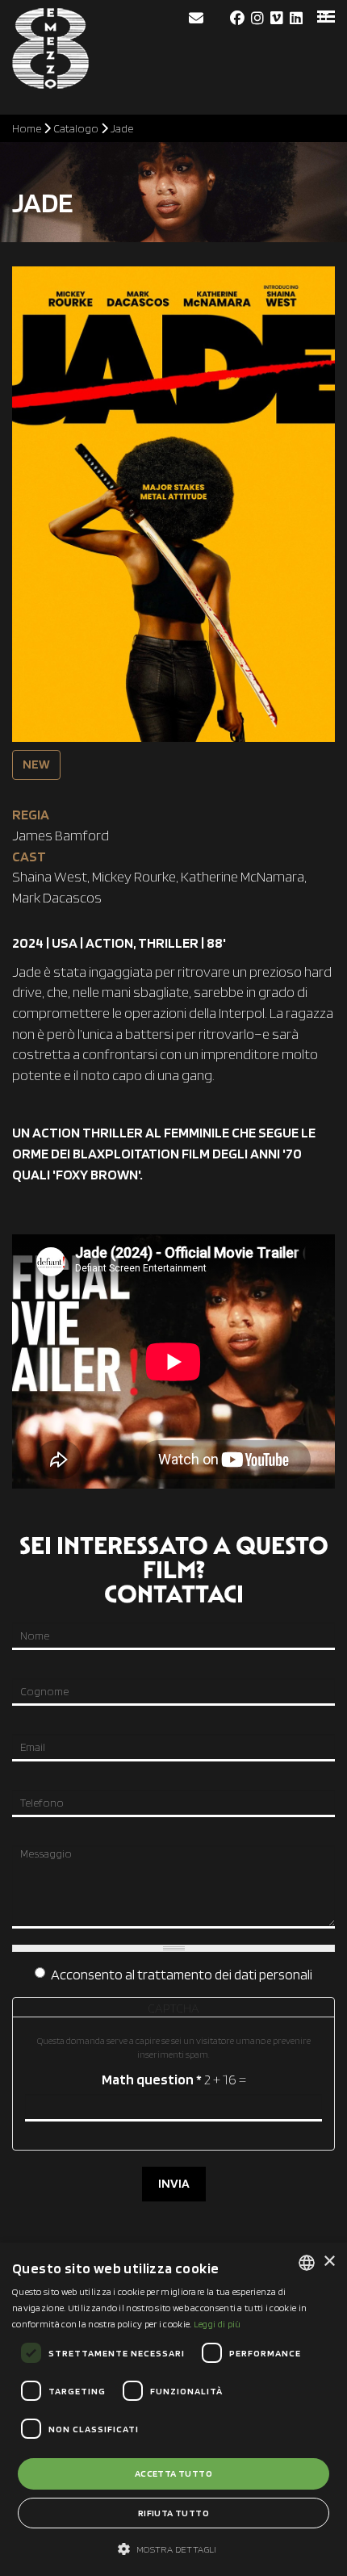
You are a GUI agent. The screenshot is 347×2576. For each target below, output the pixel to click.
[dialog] (173, 2409)
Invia (174, 2183)
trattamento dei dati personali (225, 1974)
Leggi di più (217, 2324)
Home (27, 128)
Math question (152, 2079)
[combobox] (307, 2263)
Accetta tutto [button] (173, 2473)
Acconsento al (182, 1974)
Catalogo (76, 128)
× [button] (329, 2262)
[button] (173, 2548)
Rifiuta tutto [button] (173, 2513)
